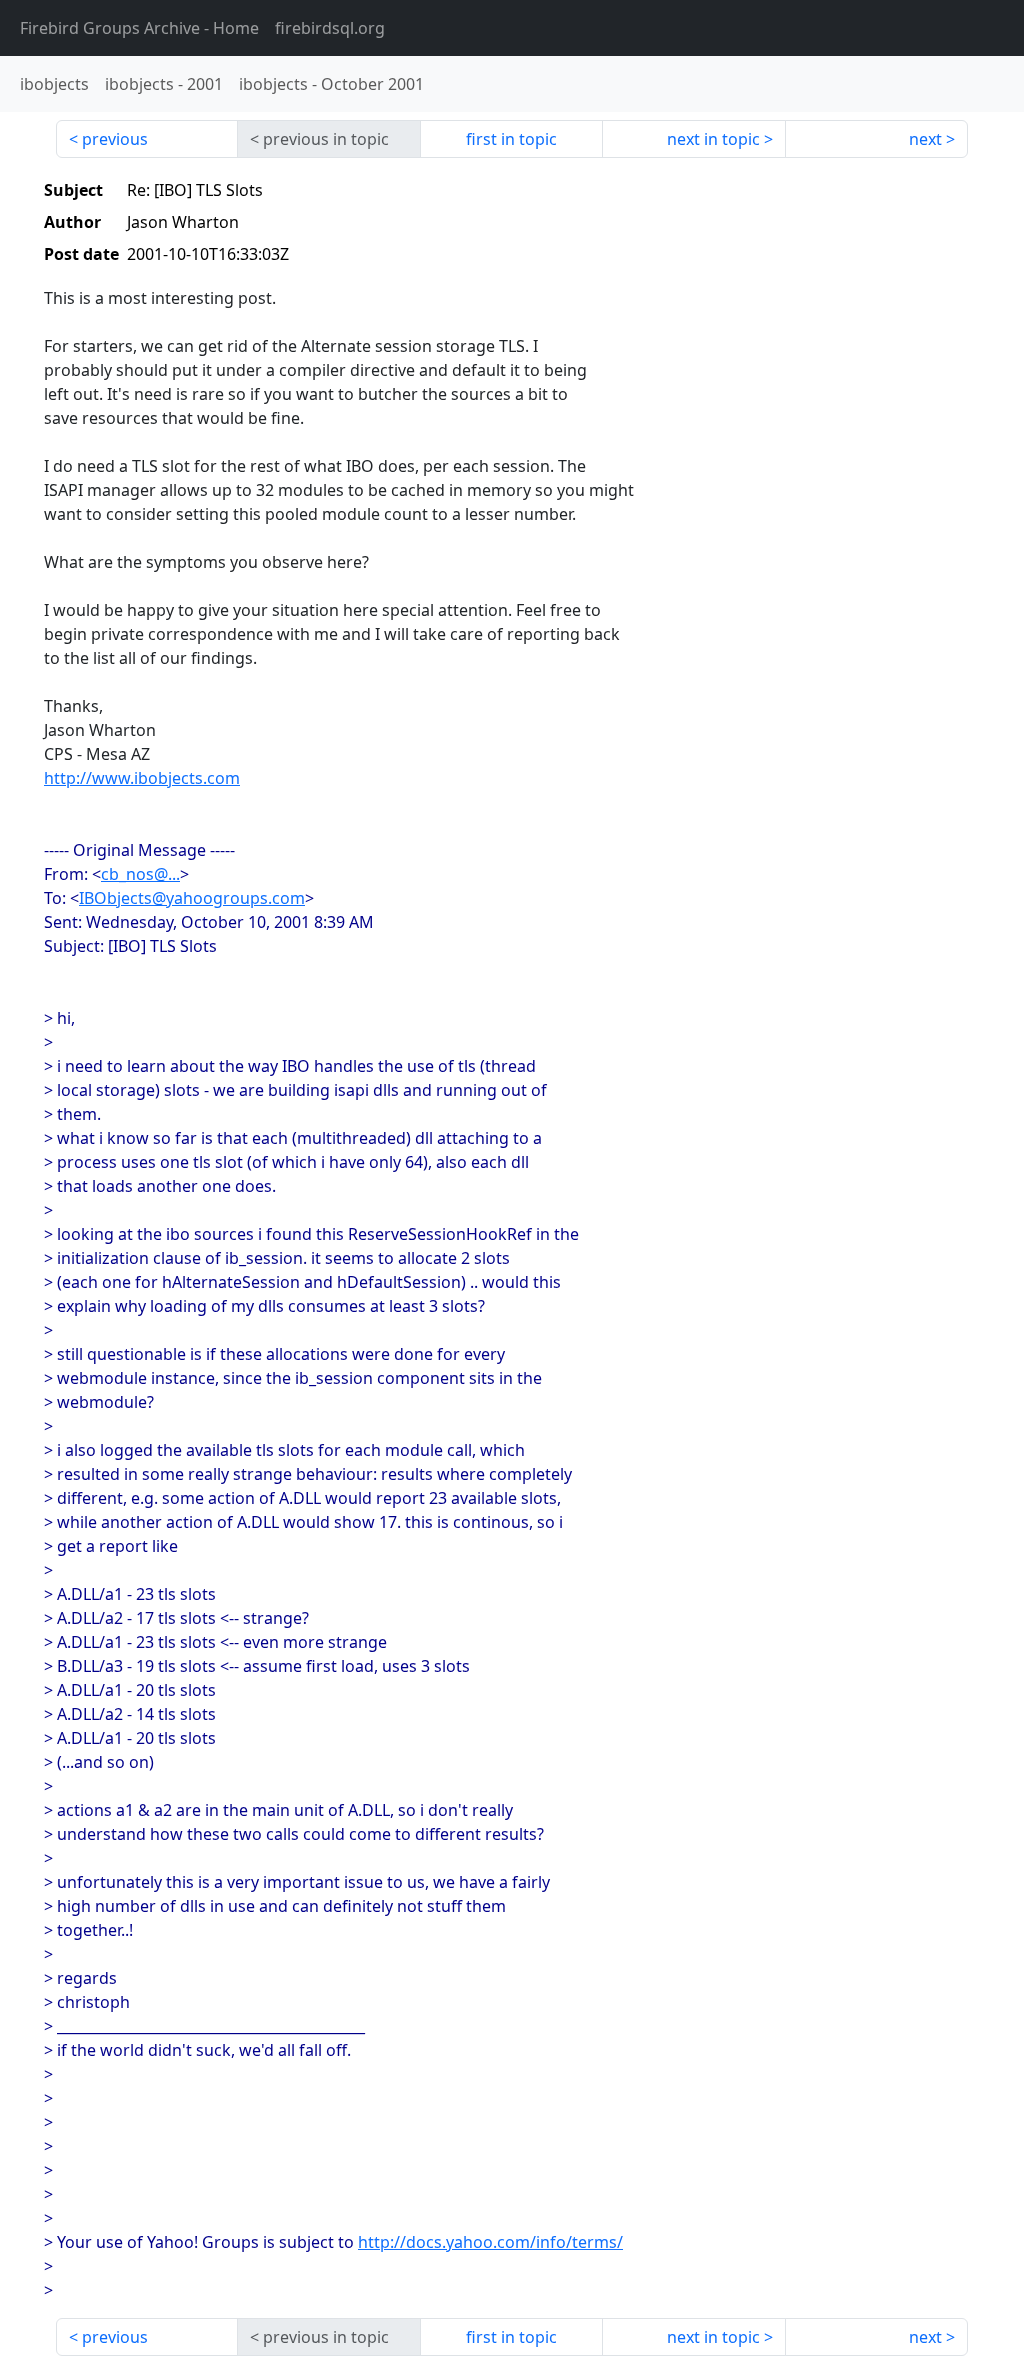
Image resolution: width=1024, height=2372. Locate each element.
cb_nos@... (140, 874)
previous (115, 139)
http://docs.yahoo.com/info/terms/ (490, 2242)
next (925, 139)
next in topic (713, 139)
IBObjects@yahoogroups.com (192, 898)
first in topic (511, 139)
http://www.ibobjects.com (142, 778)
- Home (139, 28)
